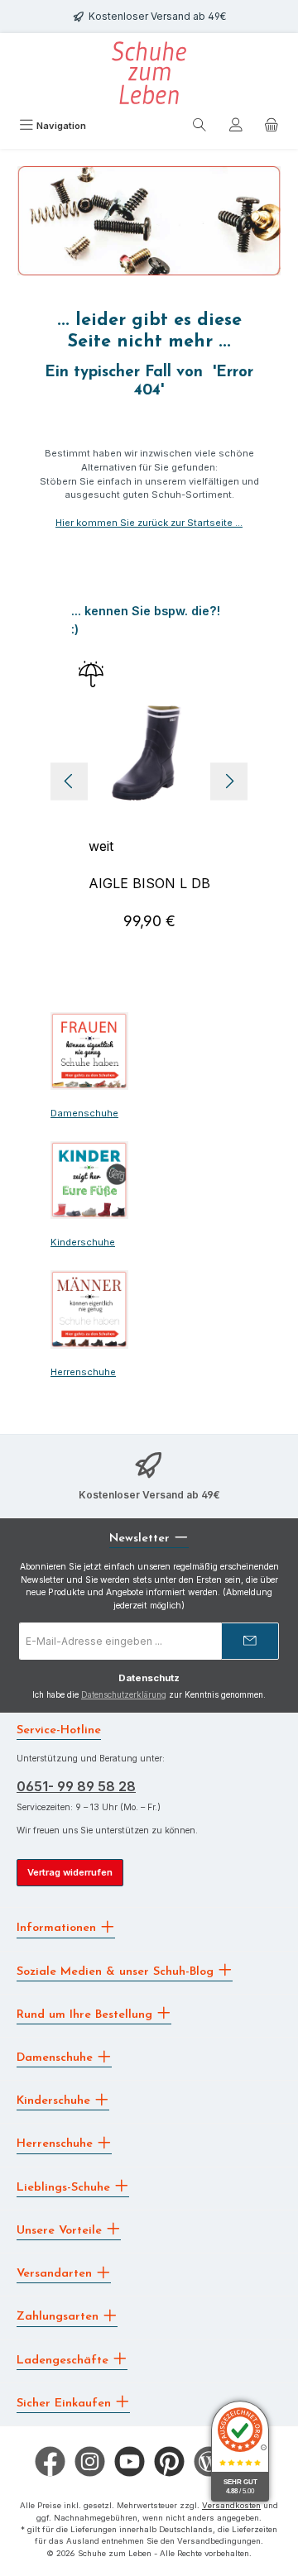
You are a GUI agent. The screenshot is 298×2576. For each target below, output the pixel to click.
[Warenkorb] (272, 127)
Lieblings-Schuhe (65, 2187)
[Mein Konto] (236, 127)
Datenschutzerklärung (124, 1695)
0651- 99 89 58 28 (76, 1786)
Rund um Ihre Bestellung (87, 2014)
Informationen (58, 1928)
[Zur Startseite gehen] (149, 73)
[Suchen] (199, 127)
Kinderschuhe (83, 1242)
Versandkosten (231, 2505)
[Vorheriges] (69, 781)
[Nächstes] (229, 781)
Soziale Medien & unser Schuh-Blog (117, 1971)
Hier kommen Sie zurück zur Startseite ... (149, 523)
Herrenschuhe (83, 1372)
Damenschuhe (84, 1113)
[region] (149, 781)
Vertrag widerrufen (70, 1872)
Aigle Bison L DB (149, 883)
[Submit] (250, 1641)
